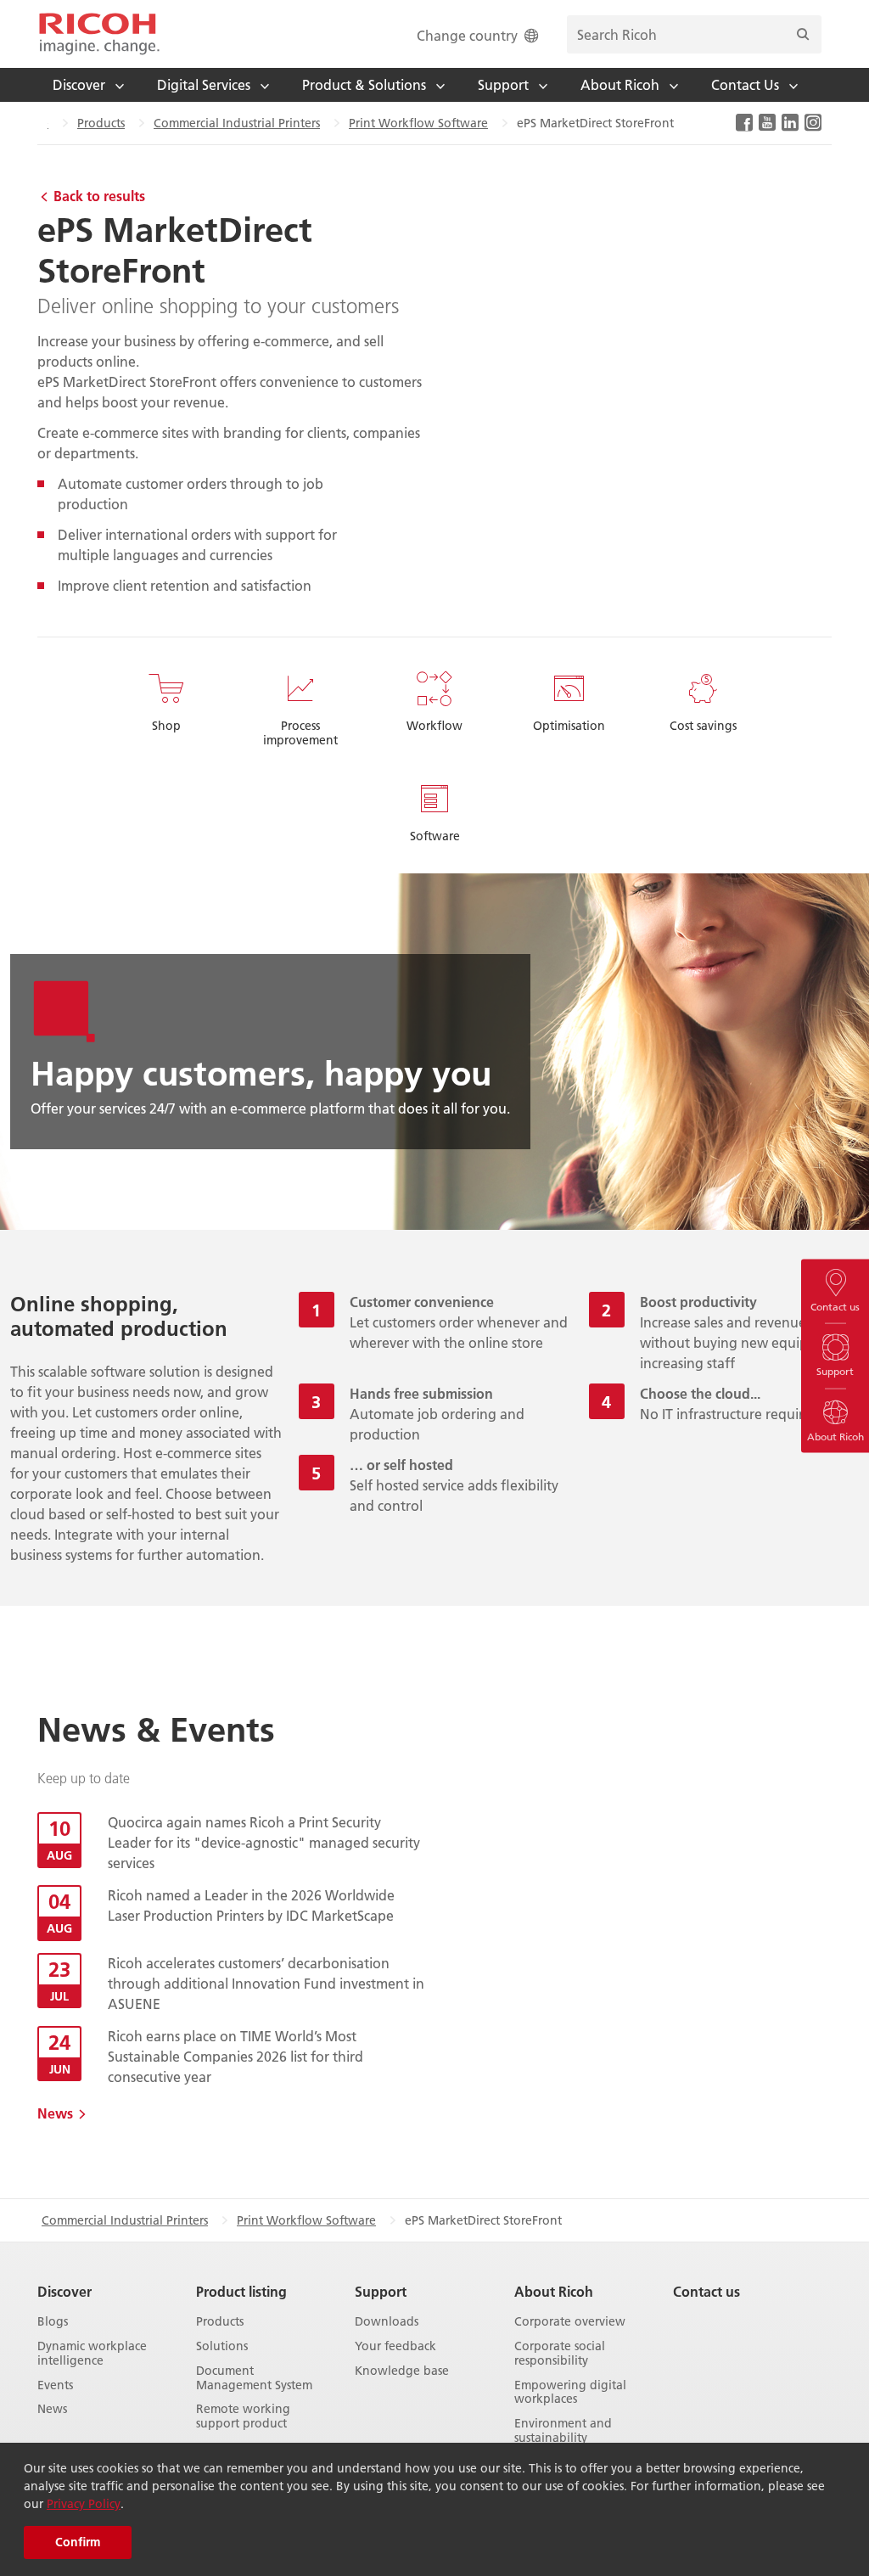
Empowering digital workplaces (570, 2393)
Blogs (53, 2322)
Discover (64, 2291)
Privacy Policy (84, 2504)
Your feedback (395, 2346)
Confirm (78, 2542)
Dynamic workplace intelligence (92, 2354)
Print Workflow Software (418, 123)
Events (55, 2385)
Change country (467, 35)
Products (101, 123)
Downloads (387, 2322)
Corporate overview (570, 2322)
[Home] (99, 34)
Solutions (222, 2346)
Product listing (241, 2291)
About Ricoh (554, 2291)
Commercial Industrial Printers (237, 123)
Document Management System (254, 2378)
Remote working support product (243, 2416)
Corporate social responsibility (560, 2354)
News (55, 2113)
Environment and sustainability (563, 2431)
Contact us (706, 2291)
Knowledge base (402, 2371)
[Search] (803, 34)
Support (381, 2291)
